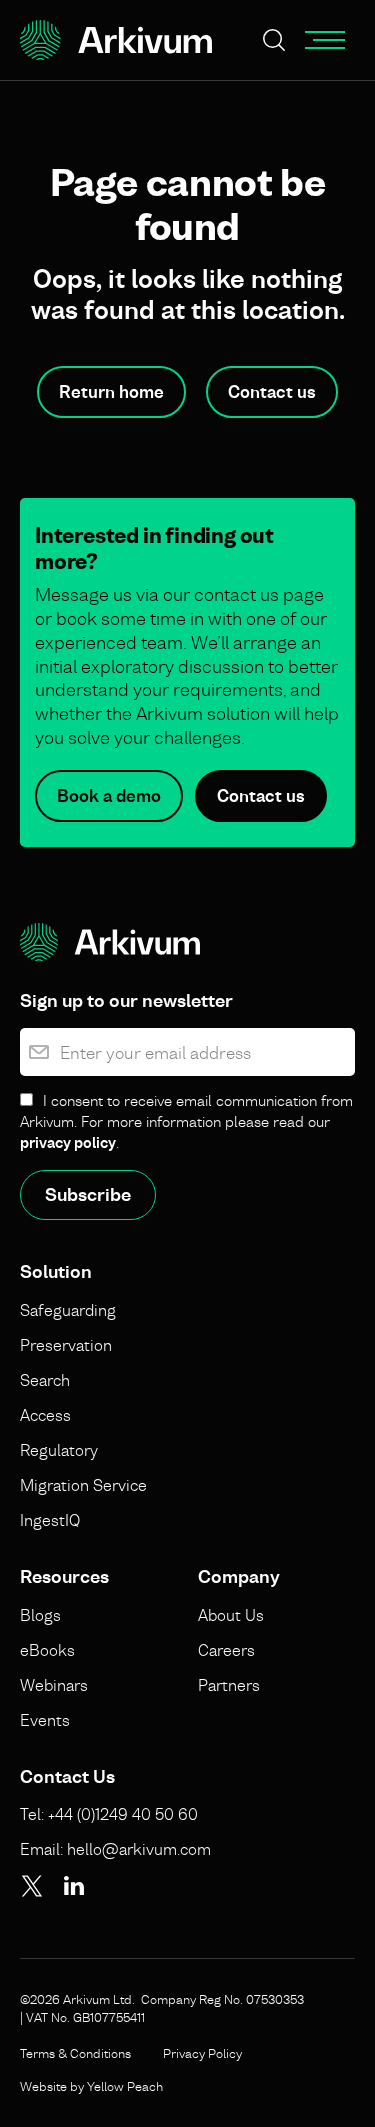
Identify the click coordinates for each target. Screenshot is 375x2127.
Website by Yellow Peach (91, 2086)
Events (45, 1720)
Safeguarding (68, 1310)
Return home (111, 392)
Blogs (40, 1615)
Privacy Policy (202, 2053)
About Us (231, 1615)
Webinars (54, 1685)
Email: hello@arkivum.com (115, 1849)
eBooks (47, 1650)
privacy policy (68, 1142)
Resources (64, 1576)
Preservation (66, 1345)
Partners (229, 1685)
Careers (226, 1650)
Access (45, 1415)
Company (239, 1576)
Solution (56, 1271)
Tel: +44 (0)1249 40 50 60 (109, 1814)
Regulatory (59, 1450)
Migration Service (83, 1485)
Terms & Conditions (75, 2053)
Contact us (272, 392)
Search (45, 1380)
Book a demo (109, 796)
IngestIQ (50, 1520)
